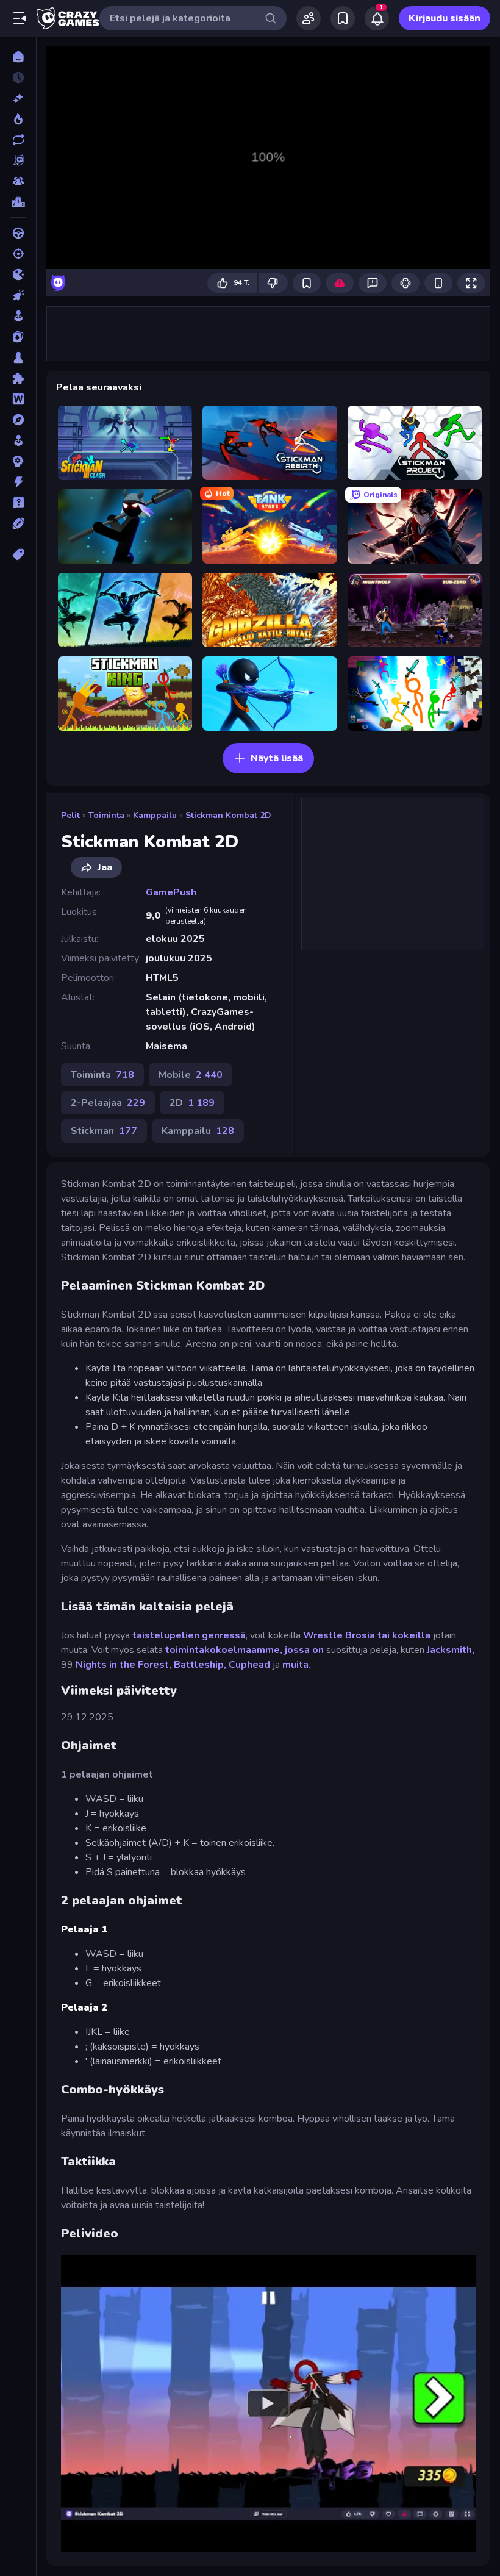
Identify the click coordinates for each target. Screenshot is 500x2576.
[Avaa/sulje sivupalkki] (20, 18)
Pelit (70, 815)
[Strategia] (18, 461)
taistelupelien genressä (189, 1635)
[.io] (18, 274)
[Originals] (18, 160)
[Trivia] (18, 503)
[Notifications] (377, 18)
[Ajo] (18, 233)
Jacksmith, (451, 1650)
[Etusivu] (18, 57)
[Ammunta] (18, 254)
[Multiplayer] (18, 181)
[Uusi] (18, 98)
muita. (297, 1665)
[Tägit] (18, 554)
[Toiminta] (18, 482)
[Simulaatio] (18, 440)
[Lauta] (18, 357)
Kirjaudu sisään (445, 18)
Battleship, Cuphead (222, 1665)
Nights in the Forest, (123, 1665)
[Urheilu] (18, 523)
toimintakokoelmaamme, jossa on (245, 1650)
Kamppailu (155, 815)
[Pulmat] (18, 378)
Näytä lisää (277, 758)
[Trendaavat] (18, 119)
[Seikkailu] (18, 420)
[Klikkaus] (18, 295)
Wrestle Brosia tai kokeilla (367, 1635)
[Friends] (309, 18)
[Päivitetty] (18, 140)
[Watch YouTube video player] (268, 2403)
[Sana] (18, 399)
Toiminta (106, 815)
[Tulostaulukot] (18, 202)
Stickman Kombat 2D (228, 815)
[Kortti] (18, 337)
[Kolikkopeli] (18, 316)
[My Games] (343, 18)
